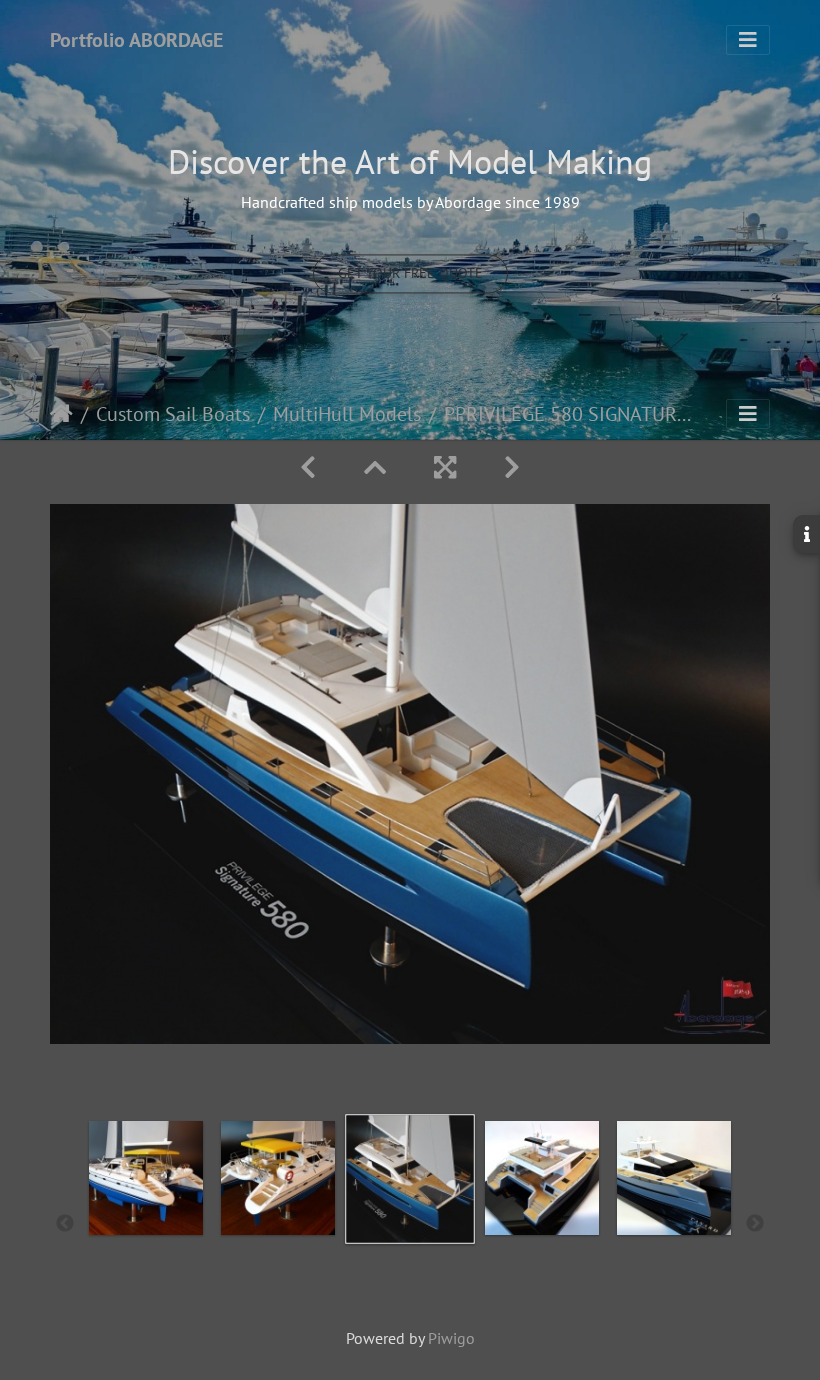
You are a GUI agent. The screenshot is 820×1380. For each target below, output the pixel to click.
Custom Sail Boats (173, 414)
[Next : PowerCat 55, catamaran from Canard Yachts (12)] (512, 467)
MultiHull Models (347, 414)
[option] (146, 1220)
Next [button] (755, 1224)
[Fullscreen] (445, 467)
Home (61, 414)
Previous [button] (65, 1224)
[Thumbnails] (375, 467)
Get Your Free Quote (410, 274)
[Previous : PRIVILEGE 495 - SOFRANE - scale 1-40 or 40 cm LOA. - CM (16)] (308, 467)
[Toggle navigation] (748, 40)
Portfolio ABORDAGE (136, 40)
